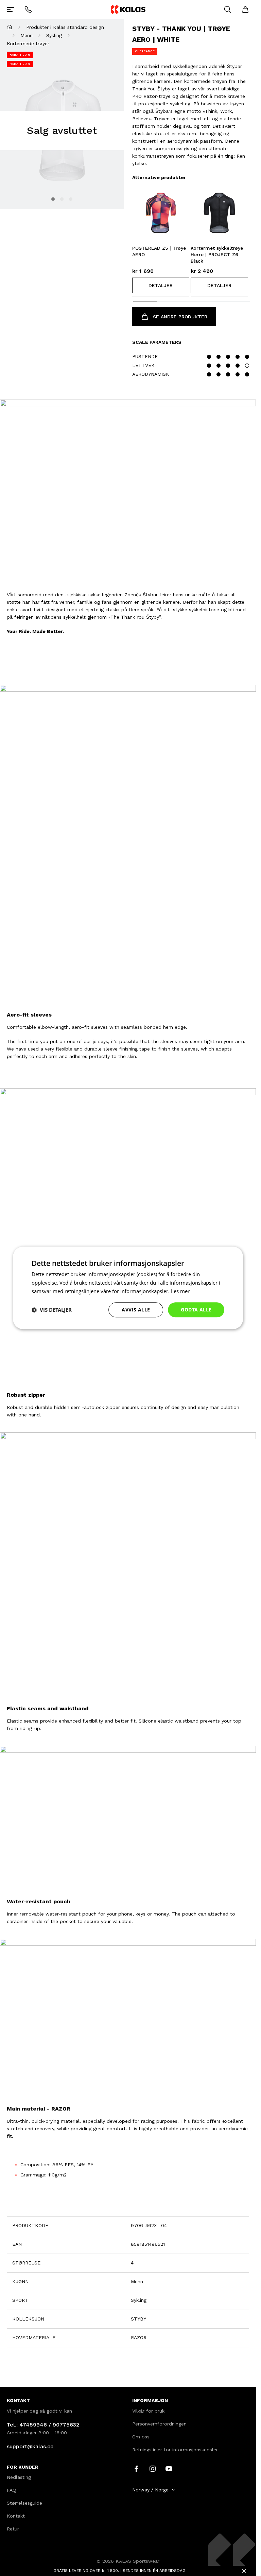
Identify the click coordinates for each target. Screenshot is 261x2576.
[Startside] (10, 27)
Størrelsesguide (24, 2503)
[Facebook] (136, 2468)
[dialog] (128, 1288)
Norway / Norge (150, 2490)
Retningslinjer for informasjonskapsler (175, 2450)
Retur (13, 2529)
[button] (161, 285)
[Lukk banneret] (244, 2571)
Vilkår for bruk (148, 2411)
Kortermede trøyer (28, 43)
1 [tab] (53, 199)
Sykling (54, 35)
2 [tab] (62, 199)
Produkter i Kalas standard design (65, 27)
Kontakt (16, 2516)
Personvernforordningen (159, 2424)
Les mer (180, 1291)
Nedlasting (19, 2477)
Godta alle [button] (196, 1310)
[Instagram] (153, 2468)
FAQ (12, 2490)
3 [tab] (71, 199)
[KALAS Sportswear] (128, 9)
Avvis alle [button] (136, 1310)
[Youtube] (169, 2468)
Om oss (141, 2437)
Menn (27, 35)
